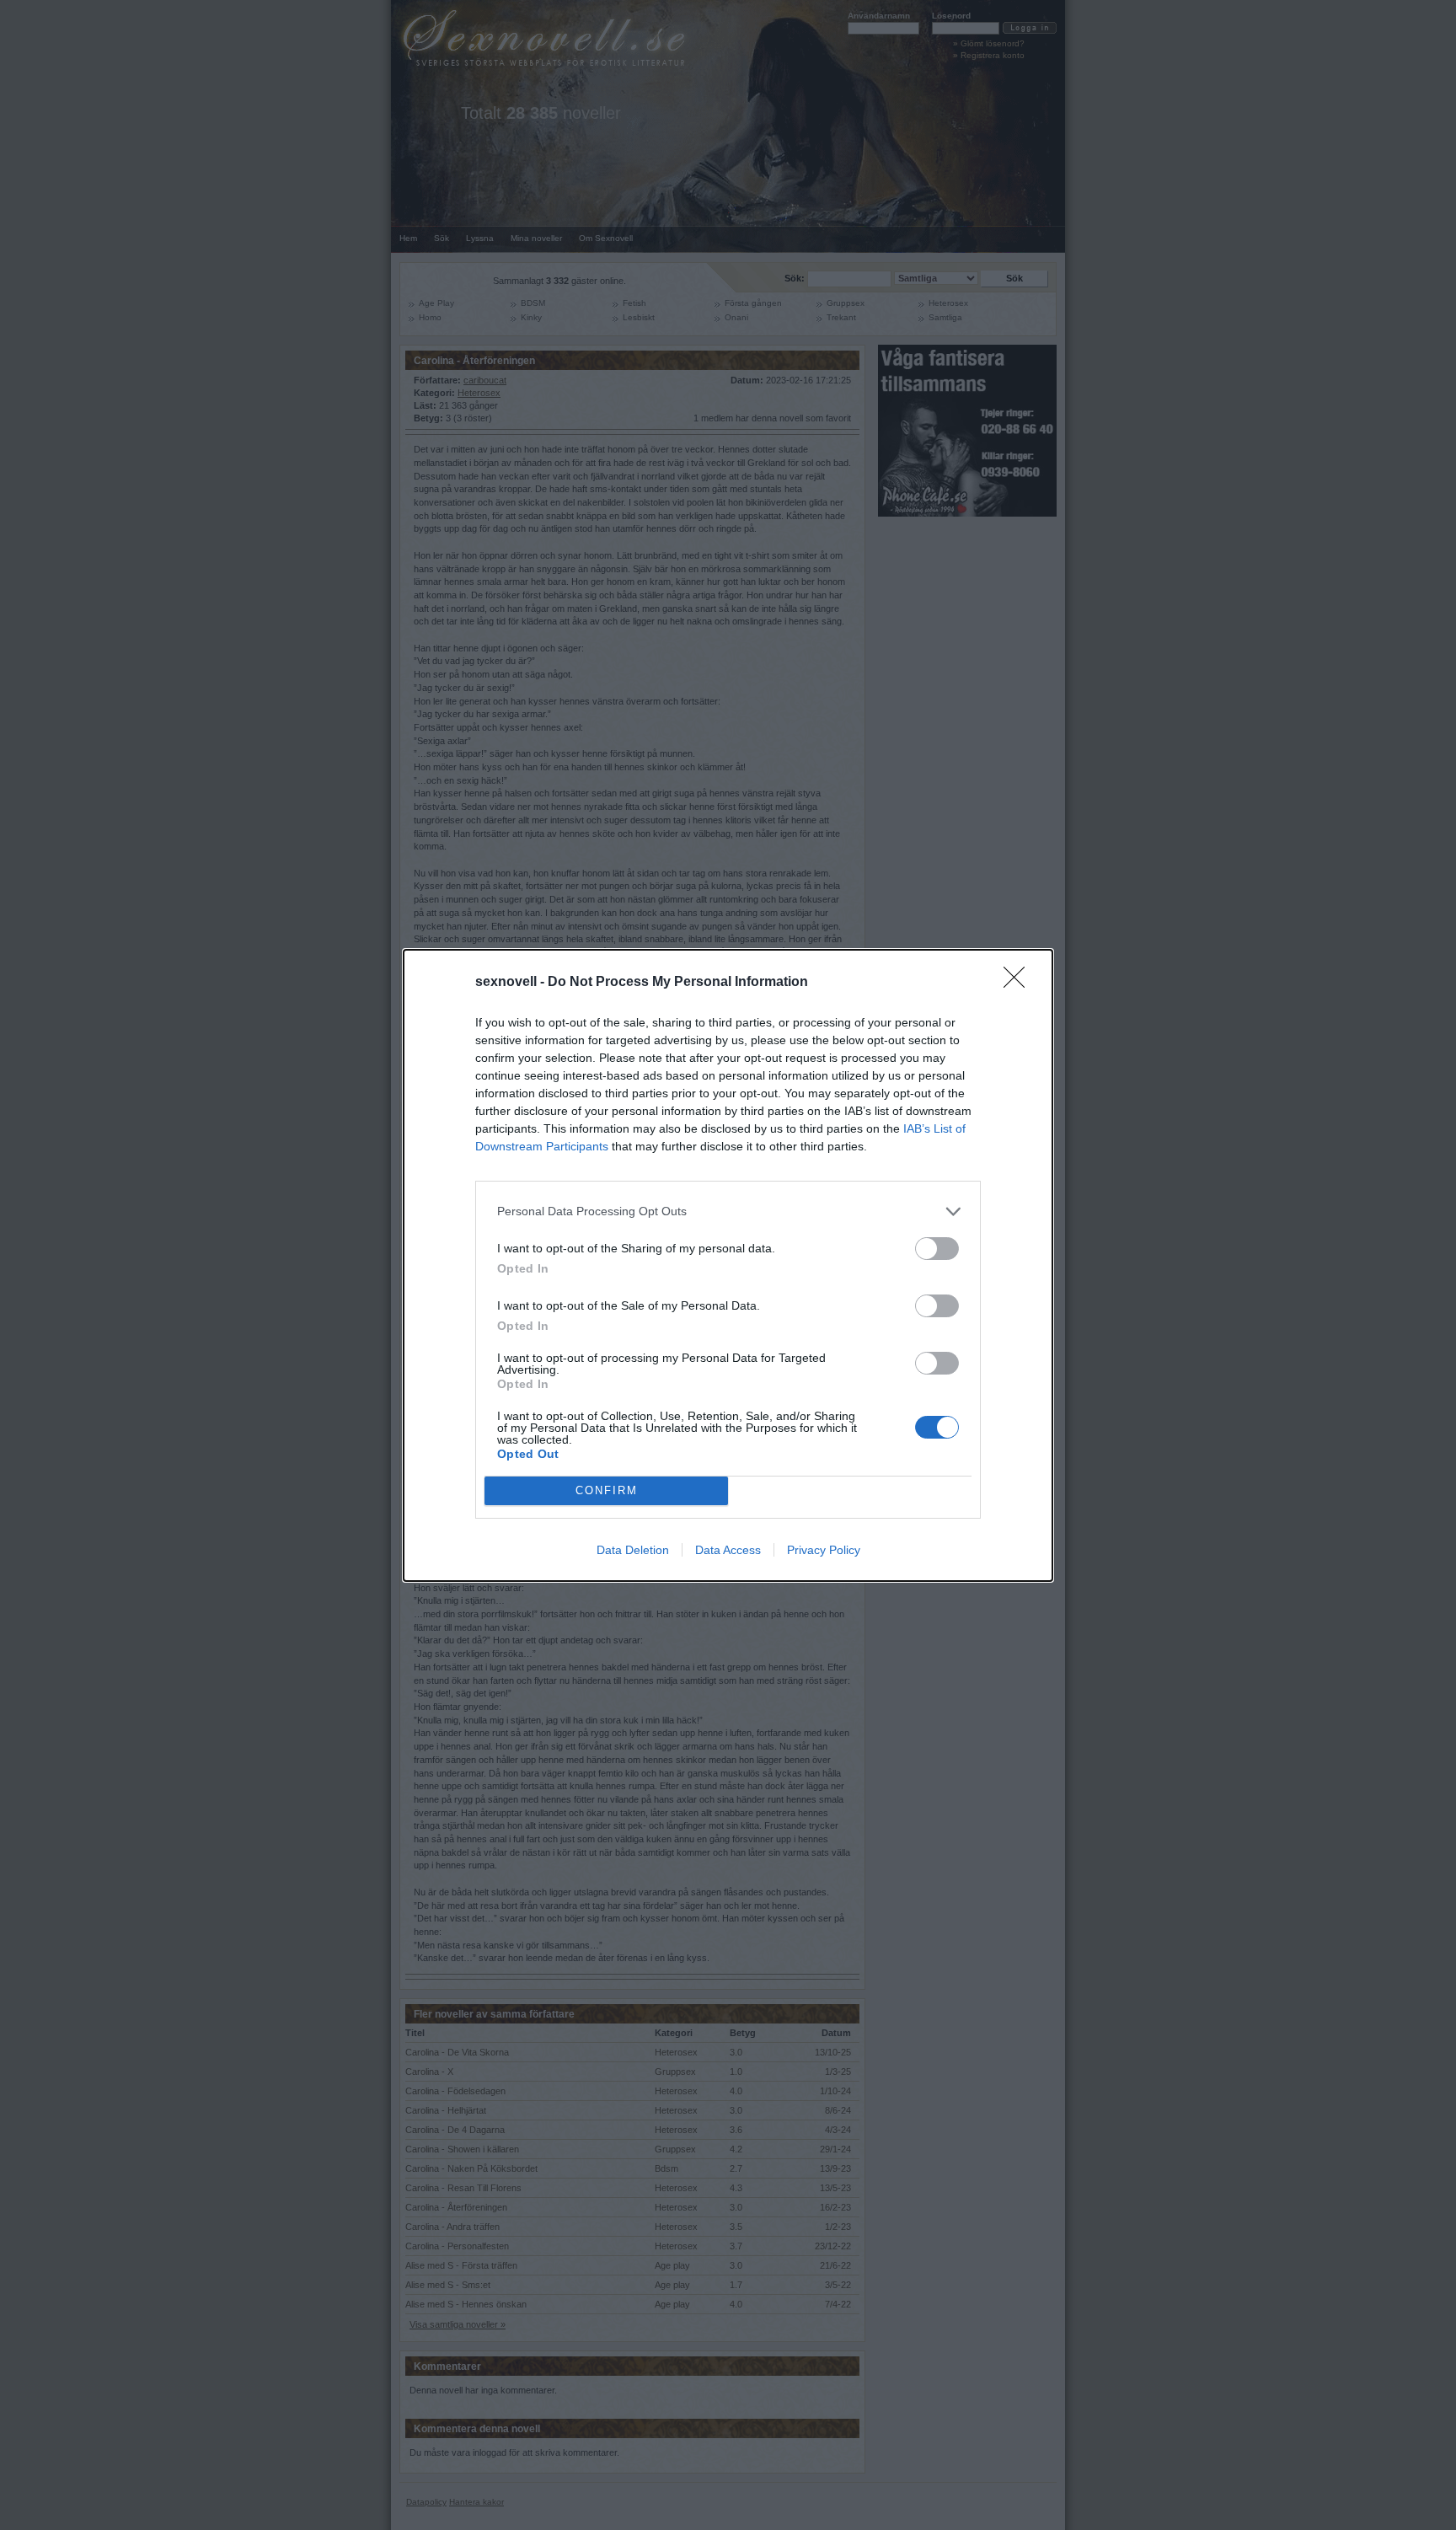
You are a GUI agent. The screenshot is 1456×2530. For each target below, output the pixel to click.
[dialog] (728, 1265)
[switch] (937, 1249)
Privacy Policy (824, 1550)
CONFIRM (607, 1490)
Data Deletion (633, 1550)
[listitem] (728, 1211)
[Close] (1020, 983)
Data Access (728, 1550)
